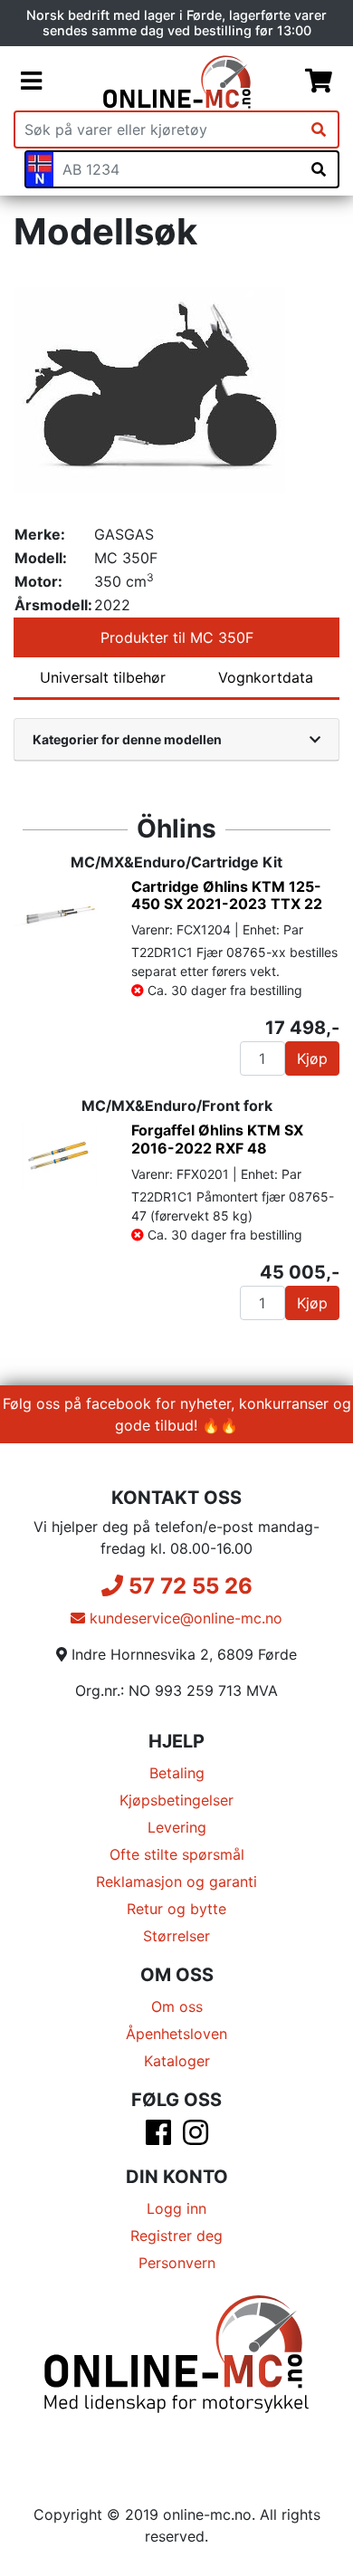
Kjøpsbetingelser (176, 1800)
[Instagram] (196, 2138)
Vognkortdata (266, 677)
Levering (177, 1827)
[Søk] (319, 129)
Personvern (177, 2263)
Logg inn (176, 2208)
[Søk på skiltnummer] (319, 169)
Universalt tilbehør (103, 677)
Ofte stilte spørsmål (177, 1854)
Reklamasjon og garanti (176, 1882)
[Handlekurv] (319, 81)
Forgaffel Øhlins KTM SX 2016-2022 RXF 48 (217, 1139)
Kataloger (177, 2061)
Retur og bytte (176, 1909)
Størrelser (176, 1936)
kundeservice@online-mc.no (184, 1618)
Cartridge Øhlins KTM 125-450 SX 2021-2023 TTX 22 (227, 895)
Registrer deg (176, 2236)
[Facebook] (158, 2138)
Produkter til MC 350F (177, 637)
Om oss (177, 2006)
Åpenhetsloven (176, 2034)
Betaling (177, 1773)
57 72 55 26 (188, 1586)
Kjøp (312, 1058)
